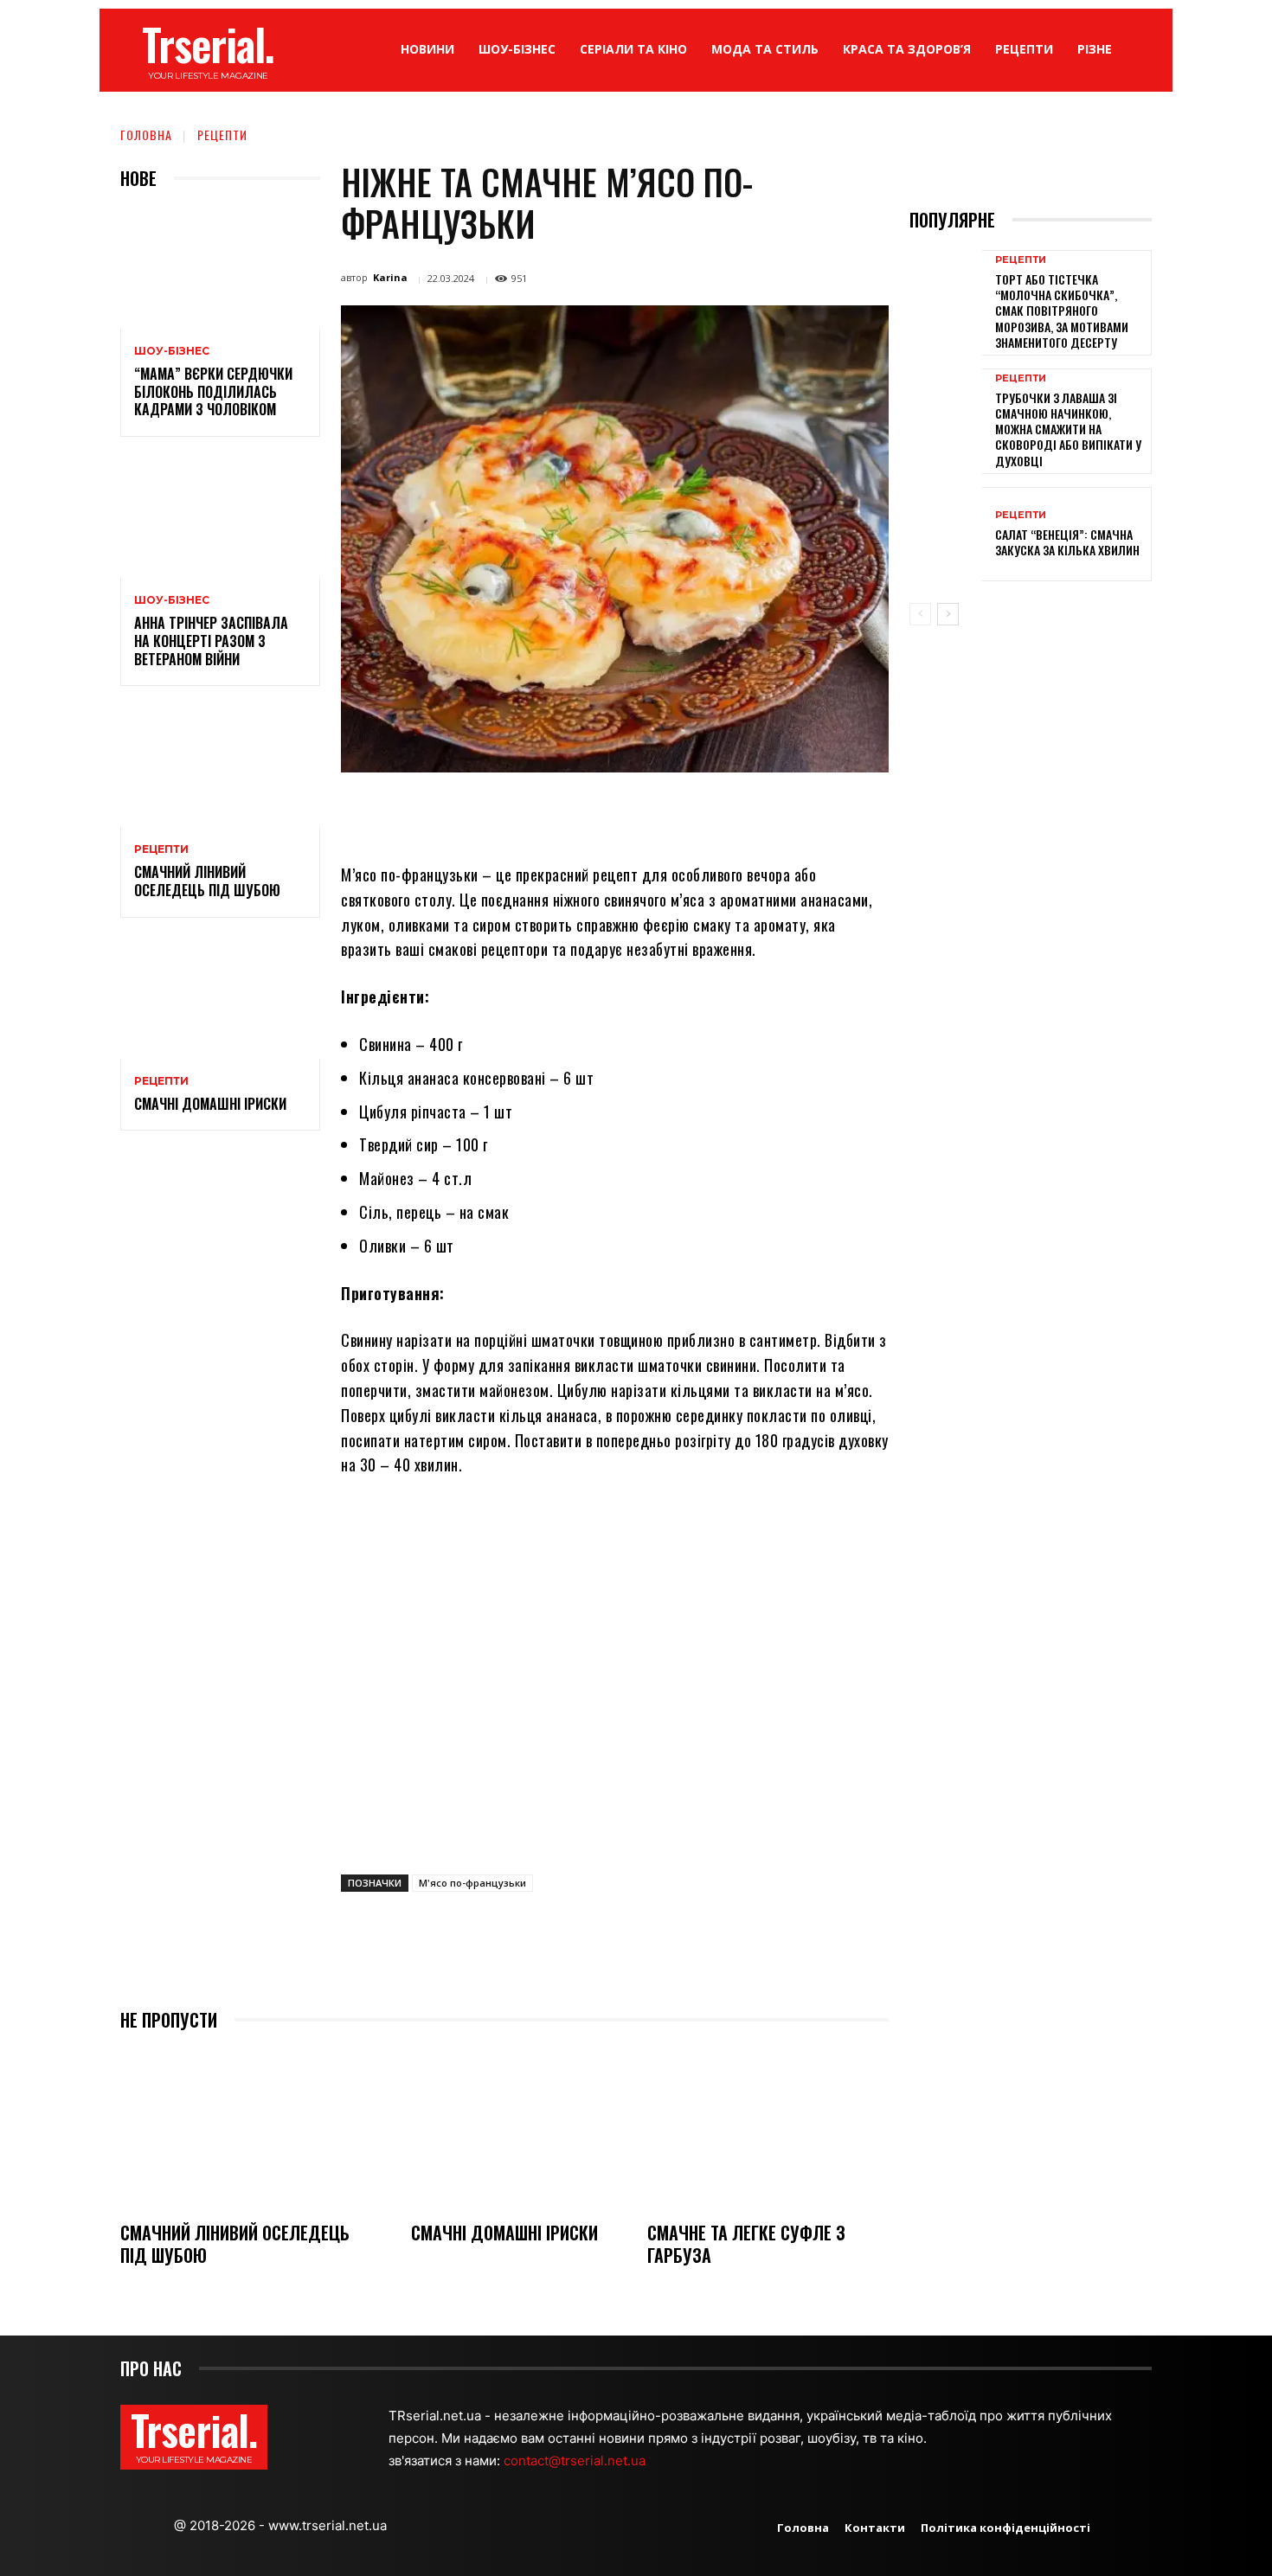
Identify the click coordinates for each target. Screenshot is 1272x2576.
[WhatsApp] (610, 812)
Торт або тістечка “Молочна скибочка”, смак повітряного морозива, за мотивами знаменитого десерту (1062, 311)
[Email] (650, 812)
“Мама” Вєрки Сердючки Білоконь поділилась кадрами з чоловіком (213, 392)
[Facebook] (491, 812)
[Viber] (729, 812)
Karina (390, 277)
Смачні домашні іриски (210, 1104)
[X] (530, 812)
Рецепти (222, 135)
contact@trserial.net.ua (576, 2461)
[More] (770, 812)
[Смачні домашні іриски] (220, 999)
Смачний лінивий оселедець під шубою (207, 881)
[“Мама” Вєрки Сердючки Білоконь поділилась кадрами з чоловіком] (220, 269)
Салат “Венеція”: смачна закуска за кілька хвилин (1067, 542)
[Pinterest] (570, 812)
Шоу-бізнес (172, 351)
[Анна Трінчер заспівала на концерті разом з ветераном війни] (220, 518)
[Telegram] (690, 812)
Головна (146, 135)
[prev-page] (920, 614)
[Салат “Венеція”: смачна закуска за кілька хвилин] (946, 534)
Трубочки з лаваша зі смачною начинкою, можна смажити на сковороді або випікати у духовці (1068, 429)
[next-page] (948, 614)
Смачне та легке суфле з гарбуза (746, 2244)
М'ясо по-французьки (472, 1883)
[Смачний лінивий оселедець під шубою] (220, 767)
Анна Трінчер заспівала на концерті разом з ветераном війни (211, 641)
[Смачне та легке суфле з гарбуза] (768, 2128)
